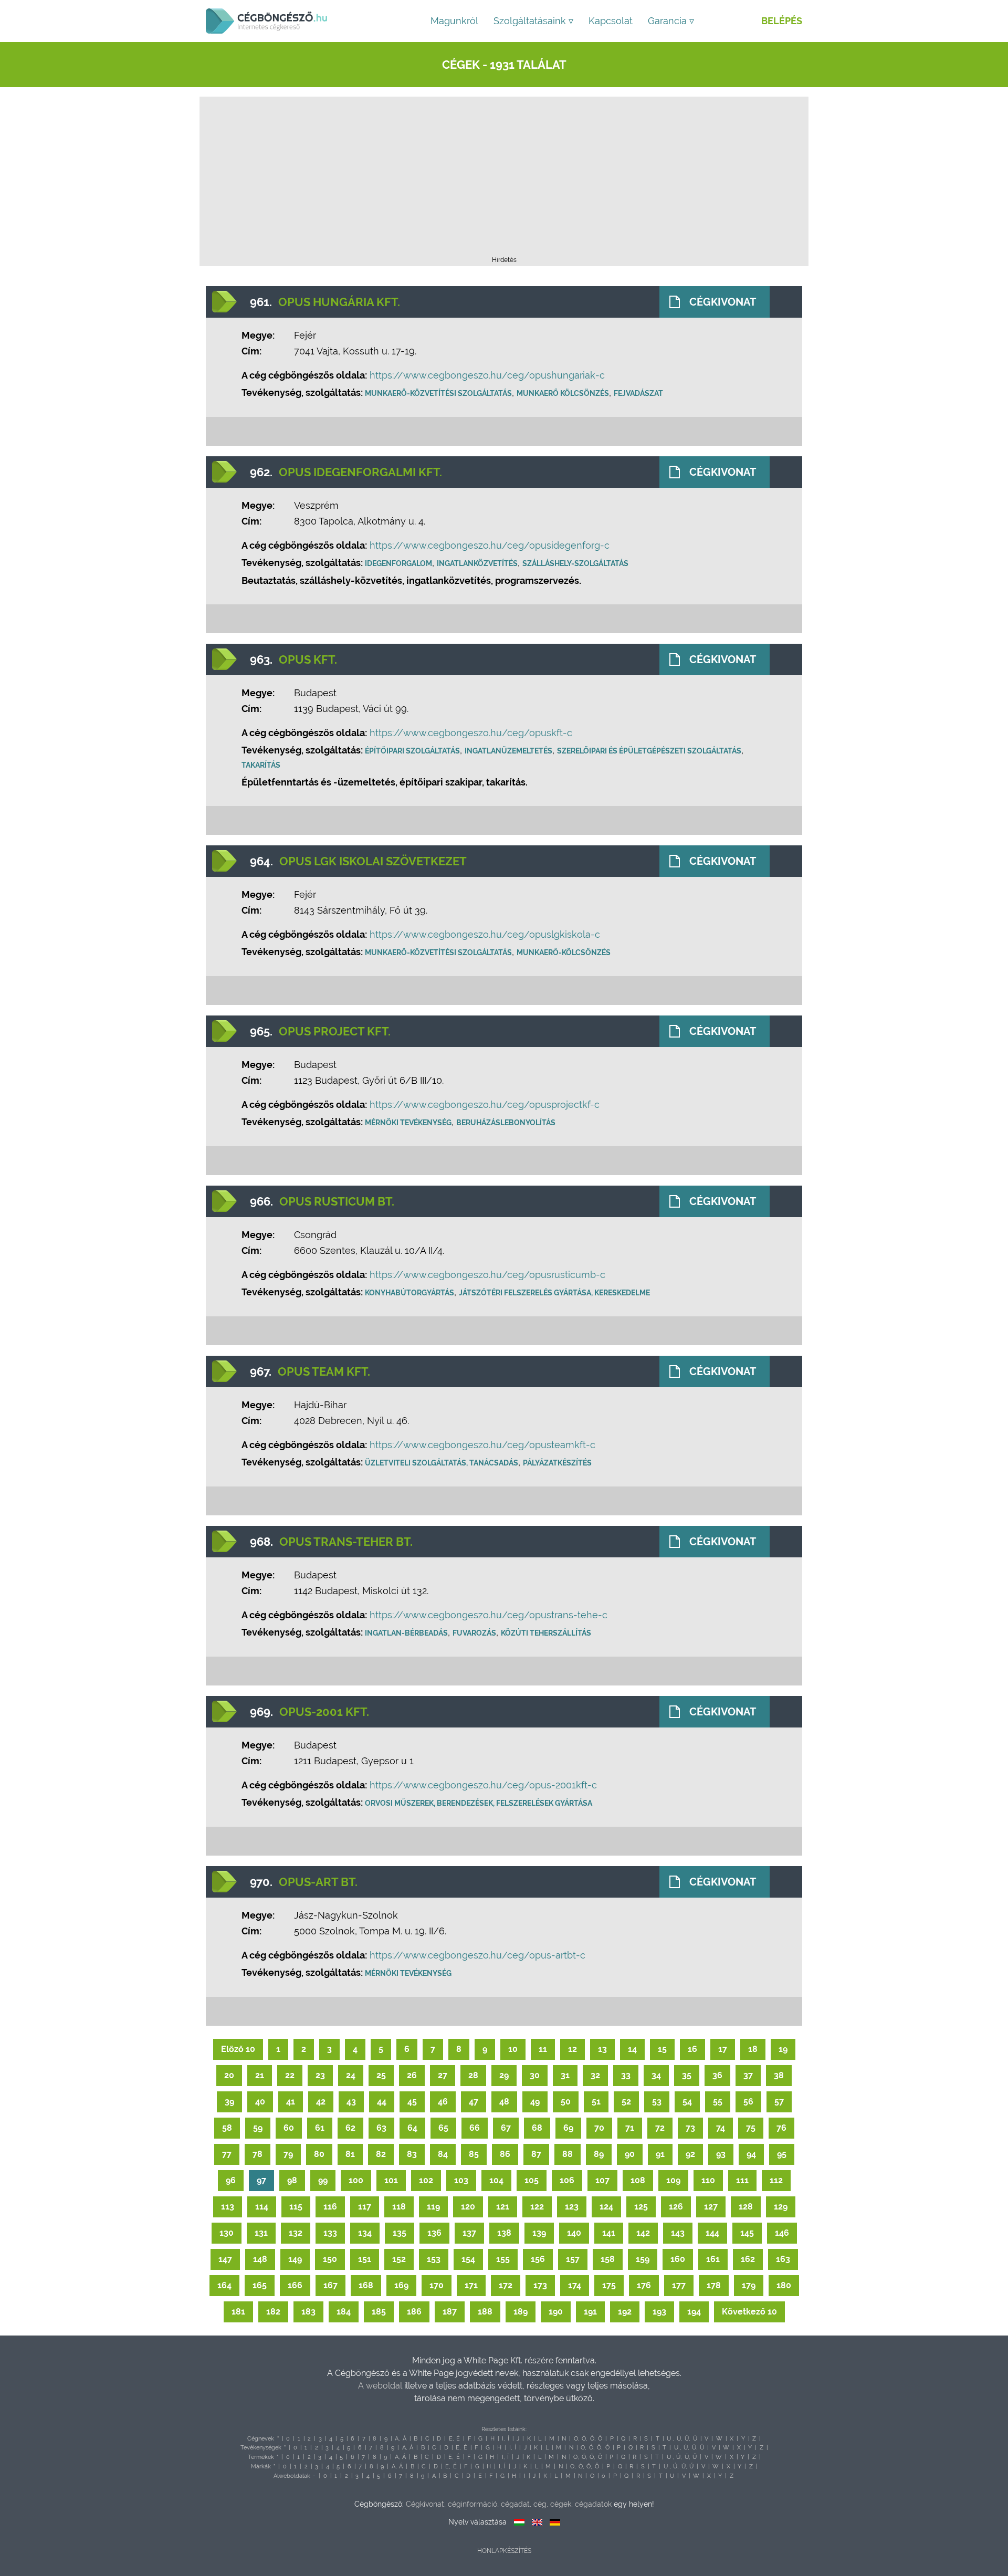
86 (505, 2154)
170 (437, 2285)
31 (565, 2075)
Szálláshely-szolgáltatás (575, 563)
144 (712, 2233)
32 (595, 2075)
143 (678, 2233)
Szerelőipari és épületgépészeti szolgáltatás (649, 751)
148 (260, 2259)
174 (575, 2285)
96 (231, 2180)
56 (748, 2102)
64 (412, 2128)
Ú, (679, 2439)
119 (433, 2207)
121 (503, 2207)
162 (748, 2259)
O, (576, 2439)
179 (749, 2285)
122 (537, 2207)
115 (296, 2207)
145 (747, 2233)
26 (412, 2075)
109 (673, 2180)
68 (537, 2128)
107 (602, 2180)
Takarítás (261, 765)
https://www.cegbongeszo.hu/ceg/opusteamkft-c (482, 1445)
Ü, (687, 2439)
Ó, (584, 2439)
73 (690, 2128)
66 (475, 2128)
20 (229, 2075)
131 (261, 2233)
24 (351, 2075)
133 (330, 2233)
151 (365, 2259)
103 (461, 2180)
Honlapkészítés (504, 2551)
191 (590, 2312)
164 (224, 2285)
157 (573, 2259)
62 (350, 2128)
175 (609, 2285)
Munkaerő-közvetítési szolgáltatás (438, 393)
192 (625, 2312)
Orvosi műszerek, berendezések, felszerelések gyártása (479, 1803)
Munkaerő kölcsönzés (563, 393)
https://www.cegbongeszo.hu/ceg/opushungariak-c (487, 375)
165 (260, 2285)
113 (228, 2207)
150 (330, 2259)
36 (717, 2075)
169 (401, 2285)
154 (468, 2259)
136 (434, 2233)
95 (782, 2154)
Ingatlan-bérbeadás (406, 1633)
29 (504, 2075)
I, (503, 2439)
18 (753, 2049)
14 (632, 2049)
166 (295, 2285)
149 (295, 2259)
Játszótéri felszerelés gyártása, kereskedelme (554, 1293)
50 (566, 2102)
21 (260, 2075)
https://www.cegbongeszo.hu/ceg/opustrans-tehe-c (489, 1615)
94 (751, 2154)
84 (443, 2154)
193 (659, 2312)
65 (443, 2128)
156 (538, 2259)
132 (296, 2233)
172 (506, 2285)
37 (748, 2075)
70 (599, 2128)
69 (568, 2128)
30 (535, 2075)
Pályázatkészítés (557, 1463)
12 (573, 2049)
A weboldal (381, 2386)
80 (319, 2154)
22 (290, 2075)
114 (262, 2207)
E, (451, 2439)
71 (630, 2128)
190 (556, 2312)
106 (567, 2180)
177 (679, 2285)
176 (644, 2285)
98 (292, 2180)
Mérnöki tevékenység (408, 1123)
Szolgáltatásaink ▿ (533, 21)
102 (426, 2180)
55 (718, 2102)
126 (676, 2207)
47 (474, 2102)
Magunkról (454, 21)
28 (473, 2075)
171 (471, 2285)
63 (381, 2128)
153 (434, 2259)
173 (540, 2285)
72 (660, 2128)
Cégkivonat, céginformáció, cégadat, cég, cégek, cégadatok (509, 2504)
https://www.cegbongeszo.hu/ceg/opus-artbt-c (477, 1955)
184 (344, 2312)
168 (366, 2285)
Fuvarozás (474, 1633)
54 (687, 2102)
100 (356, 2180)
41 (291, 2102)
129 (781, 2207)
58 (227, 2128)
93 (721, 2154)
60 (289, 2128)
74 (721, 2128)
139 (539, 2233)
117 (365, 2207)
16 (692, 2049)
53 (657, 2102)
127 (711, 2207)
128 (746, 2207)
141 (609, 2233)
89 (599, 2154)
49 (535, 2102)
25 (381, 2075)
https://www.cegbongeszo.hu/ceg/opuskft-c (471, 733)
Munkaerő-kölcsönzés (564, 952)
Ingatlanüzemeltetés (508, 751)
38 (779, 2075)
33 (626, 2075)
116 (330, 2207)
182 (273, 2312)
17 (723, 2049)
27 (443, 2075)
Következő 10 (749, 2312)
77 (227, 2154)
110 (708, 2180)
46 (443, 2102)
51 (596, 2102)
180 (784, 2285)
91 (660, 2154)
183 (308, 2312)
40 (260, 2102)
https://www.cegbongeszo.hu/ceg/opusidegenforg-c (490, 545)
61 (320, 2128)
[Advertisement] (504, 180)
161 (713, 2259)
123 (572, 2207)
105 (532, 2180)
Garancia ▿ (671, 21)
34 (656, 2075)
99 (323, 2180)
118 (399, 2207)
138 (504, 2233)
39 (229, 2102)
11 (543, 2049)
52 (626, 2102)
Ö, (593, 2439)
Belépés (782, 21)
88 (568, 2154)
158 (608, 2259)
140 (574, 2233)
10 (513, 2049)
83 (412, 2154)
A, (397, 2439)
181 (238, 2312)
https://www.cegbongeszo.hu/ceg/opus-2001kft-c (483, 1785)
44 (382, 2102)
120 (468, 2207)
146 (782, 2233)
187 (450, 2312)
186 (414, 2312)
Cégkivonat (723, 302)
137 (469, 2233)
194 (694, 2312)
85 (474, 2154)
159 (643, 2259)
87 (536, 2154)
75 (751, 2128)
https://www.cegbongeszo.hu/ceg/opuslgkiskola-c (485, 934)
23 (320, 2075)
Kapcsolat (611, 21)
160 (678, 2259)
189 (521, 2312)
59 (258, 2128)
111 (742, 2180)
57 (779, 2102)
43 (351, 2102)
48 (504, 2102)
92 (690, 2154)
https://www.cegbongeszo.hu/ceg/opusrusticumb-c (487, 1275)
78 (258, 2154)
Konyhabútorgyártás (409, 1293)
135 (400, 2233)
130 (227, 2233)
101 (391, 2180)
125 (641, 2207)
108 (638, 2180)
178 (714, 2285)
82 (381, 2154)
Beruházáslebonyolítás (506, 1123)
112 (776, 2180)
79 (288, 2154)
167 (330, 2285)
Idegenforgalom (398, 563)
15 (662, 2049)
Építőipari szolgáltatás (412, 751)
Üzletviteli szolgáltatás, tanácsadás (442, 1463)
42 (321, 2102)
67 (506, 2128)
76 (781, 2128)
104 (496, 2180)
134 (365, 2233)
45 (412, 2102)
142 (643, 2233)
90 (630, 2154)
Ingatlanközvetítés (477, 563)
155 (503, 2259)
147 (225, 2259)
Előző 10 (238, 2049)
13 (602, 2049)
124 (606, 2207)
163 (783, 2259)
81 (350, 2154)
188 (485, 2312)
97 (261, 2180)
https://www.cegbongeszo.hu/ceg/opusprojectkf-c (485, 1104)
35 (687, 2075)
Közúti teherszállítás (546, 1633)
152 (399, 2259)
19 (783, 2049)
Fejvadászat (638, 393)
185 (379, 2312)
